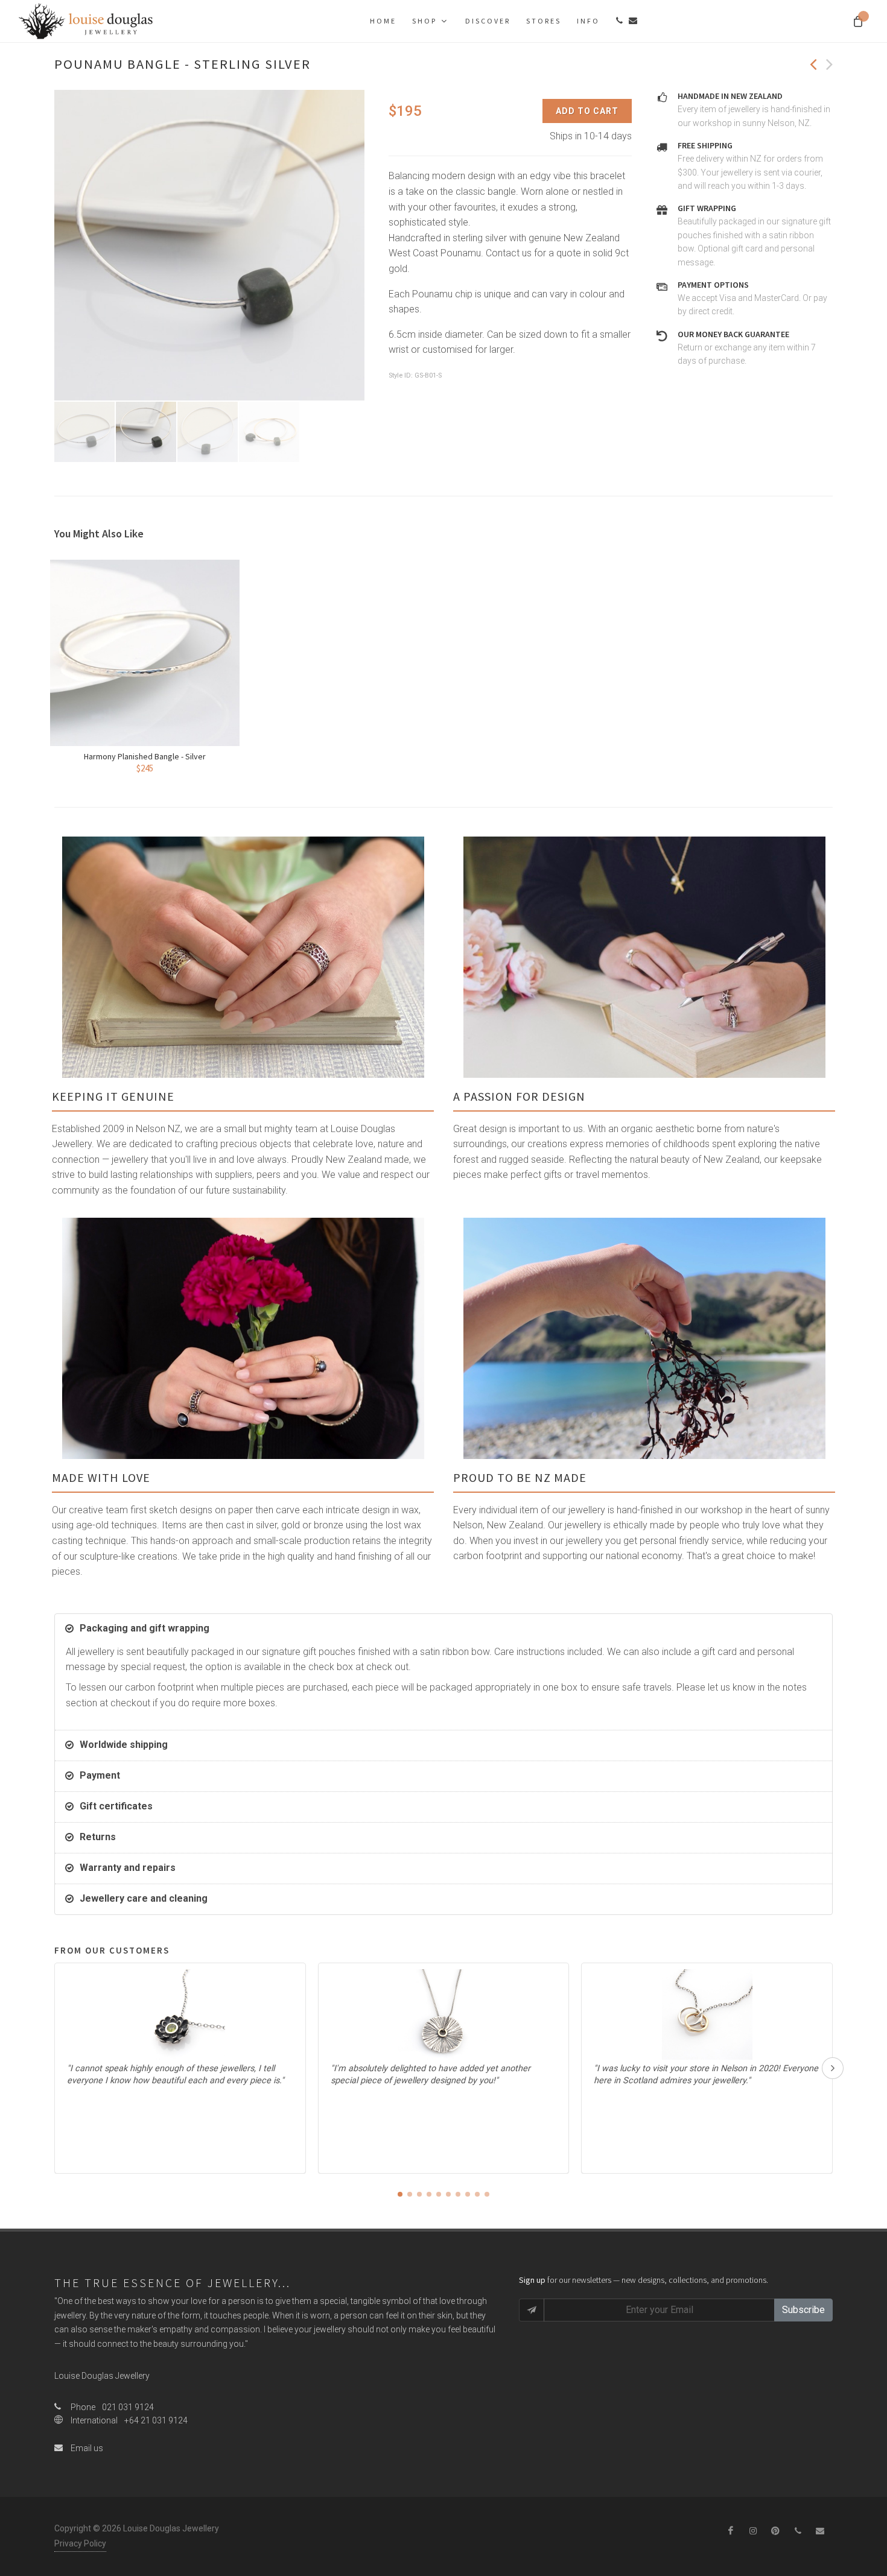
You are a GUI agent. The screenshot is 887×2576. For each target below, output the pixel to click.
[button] (400, 2194)
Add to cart (587, 111)
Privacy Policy (80, 2543)
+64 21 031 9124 (156, 2420)
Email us (86, 2448)
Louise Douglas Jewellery (102, 2376)
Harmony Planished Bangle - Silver (145, 756)
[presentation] (833, 2068)
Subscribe (803, 2310)
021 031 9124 (128, 2407)
